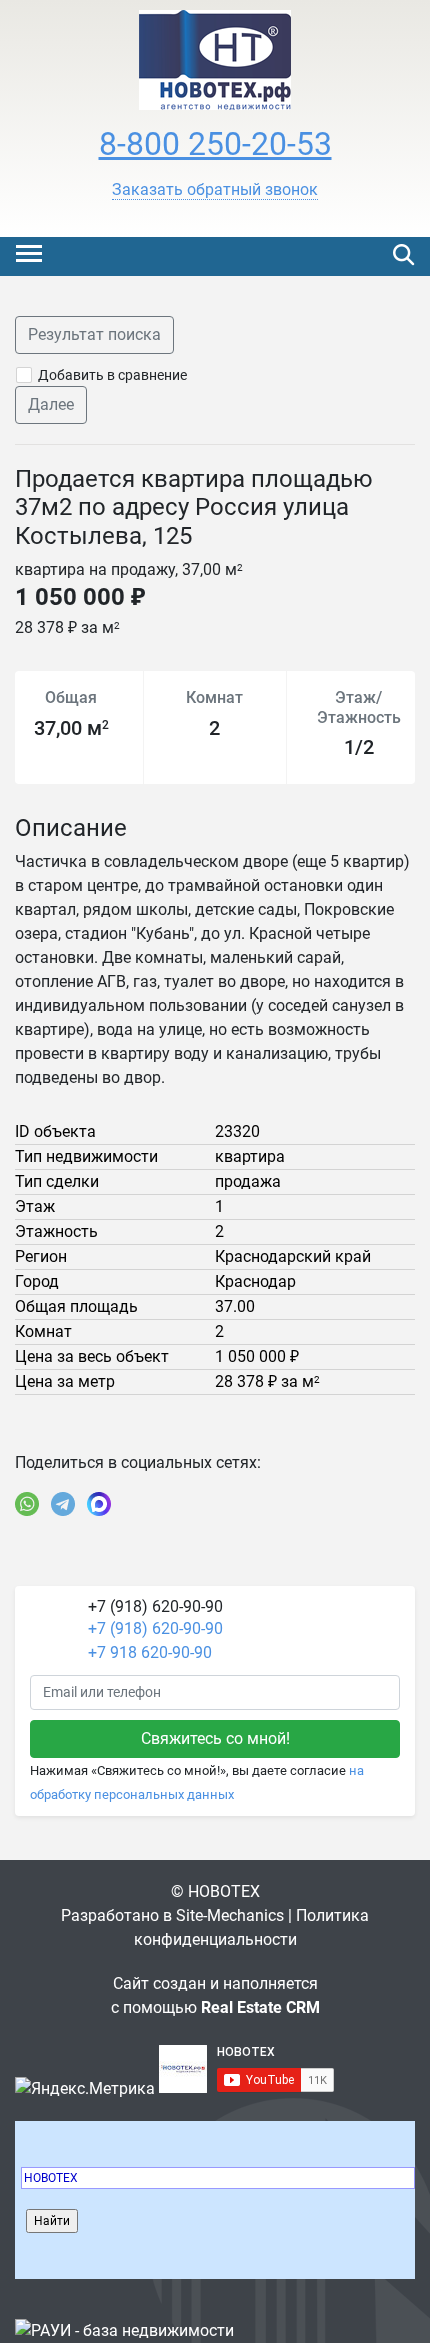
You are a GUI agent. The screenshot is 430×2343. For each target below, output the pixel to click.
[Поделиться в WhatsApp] (27, 1504)
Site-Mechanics (230, 1915)
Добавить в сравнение (112, 375)
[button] (215, 190)
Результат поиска (94, 334)
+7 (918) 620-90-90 (155, 1628)
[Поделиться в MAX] (99, 1504)
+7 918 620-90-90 (150, 1652)
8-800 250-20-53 (215, 144)
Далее (51, 404)
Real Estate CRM (260, 2007)
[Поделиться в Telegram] (63, 1504)
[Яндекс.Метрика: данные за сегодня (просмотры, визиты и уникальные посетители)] (85, 2089)
